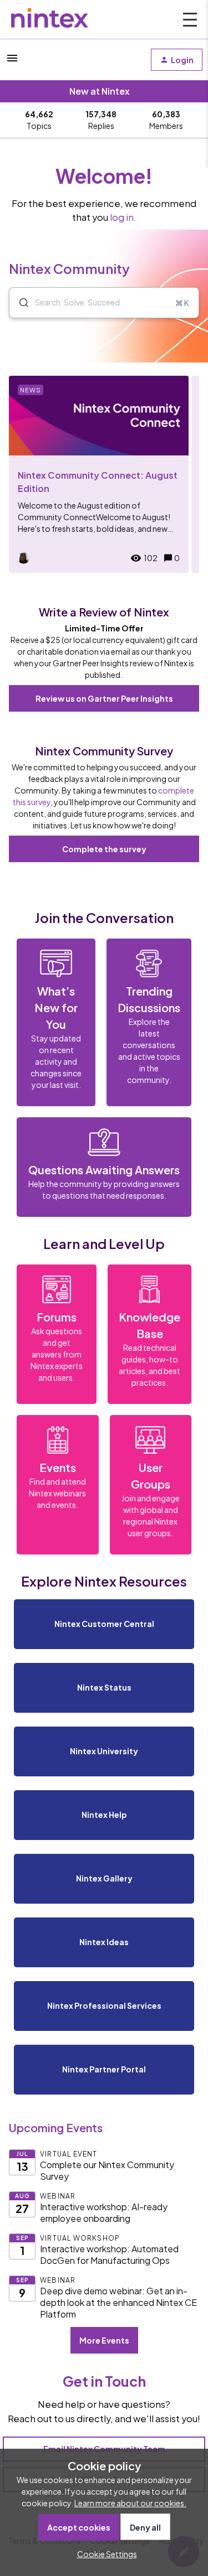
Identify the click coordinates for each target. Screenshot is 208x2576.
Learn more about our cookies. (130, 2503)
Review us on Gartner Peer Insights (104, 698)
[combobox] (104, 303)
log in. (123, 217)
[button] (104, 2554)
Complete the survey (104, 849)
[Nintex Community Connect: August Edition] (99, 474)
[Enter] (19, 303)
